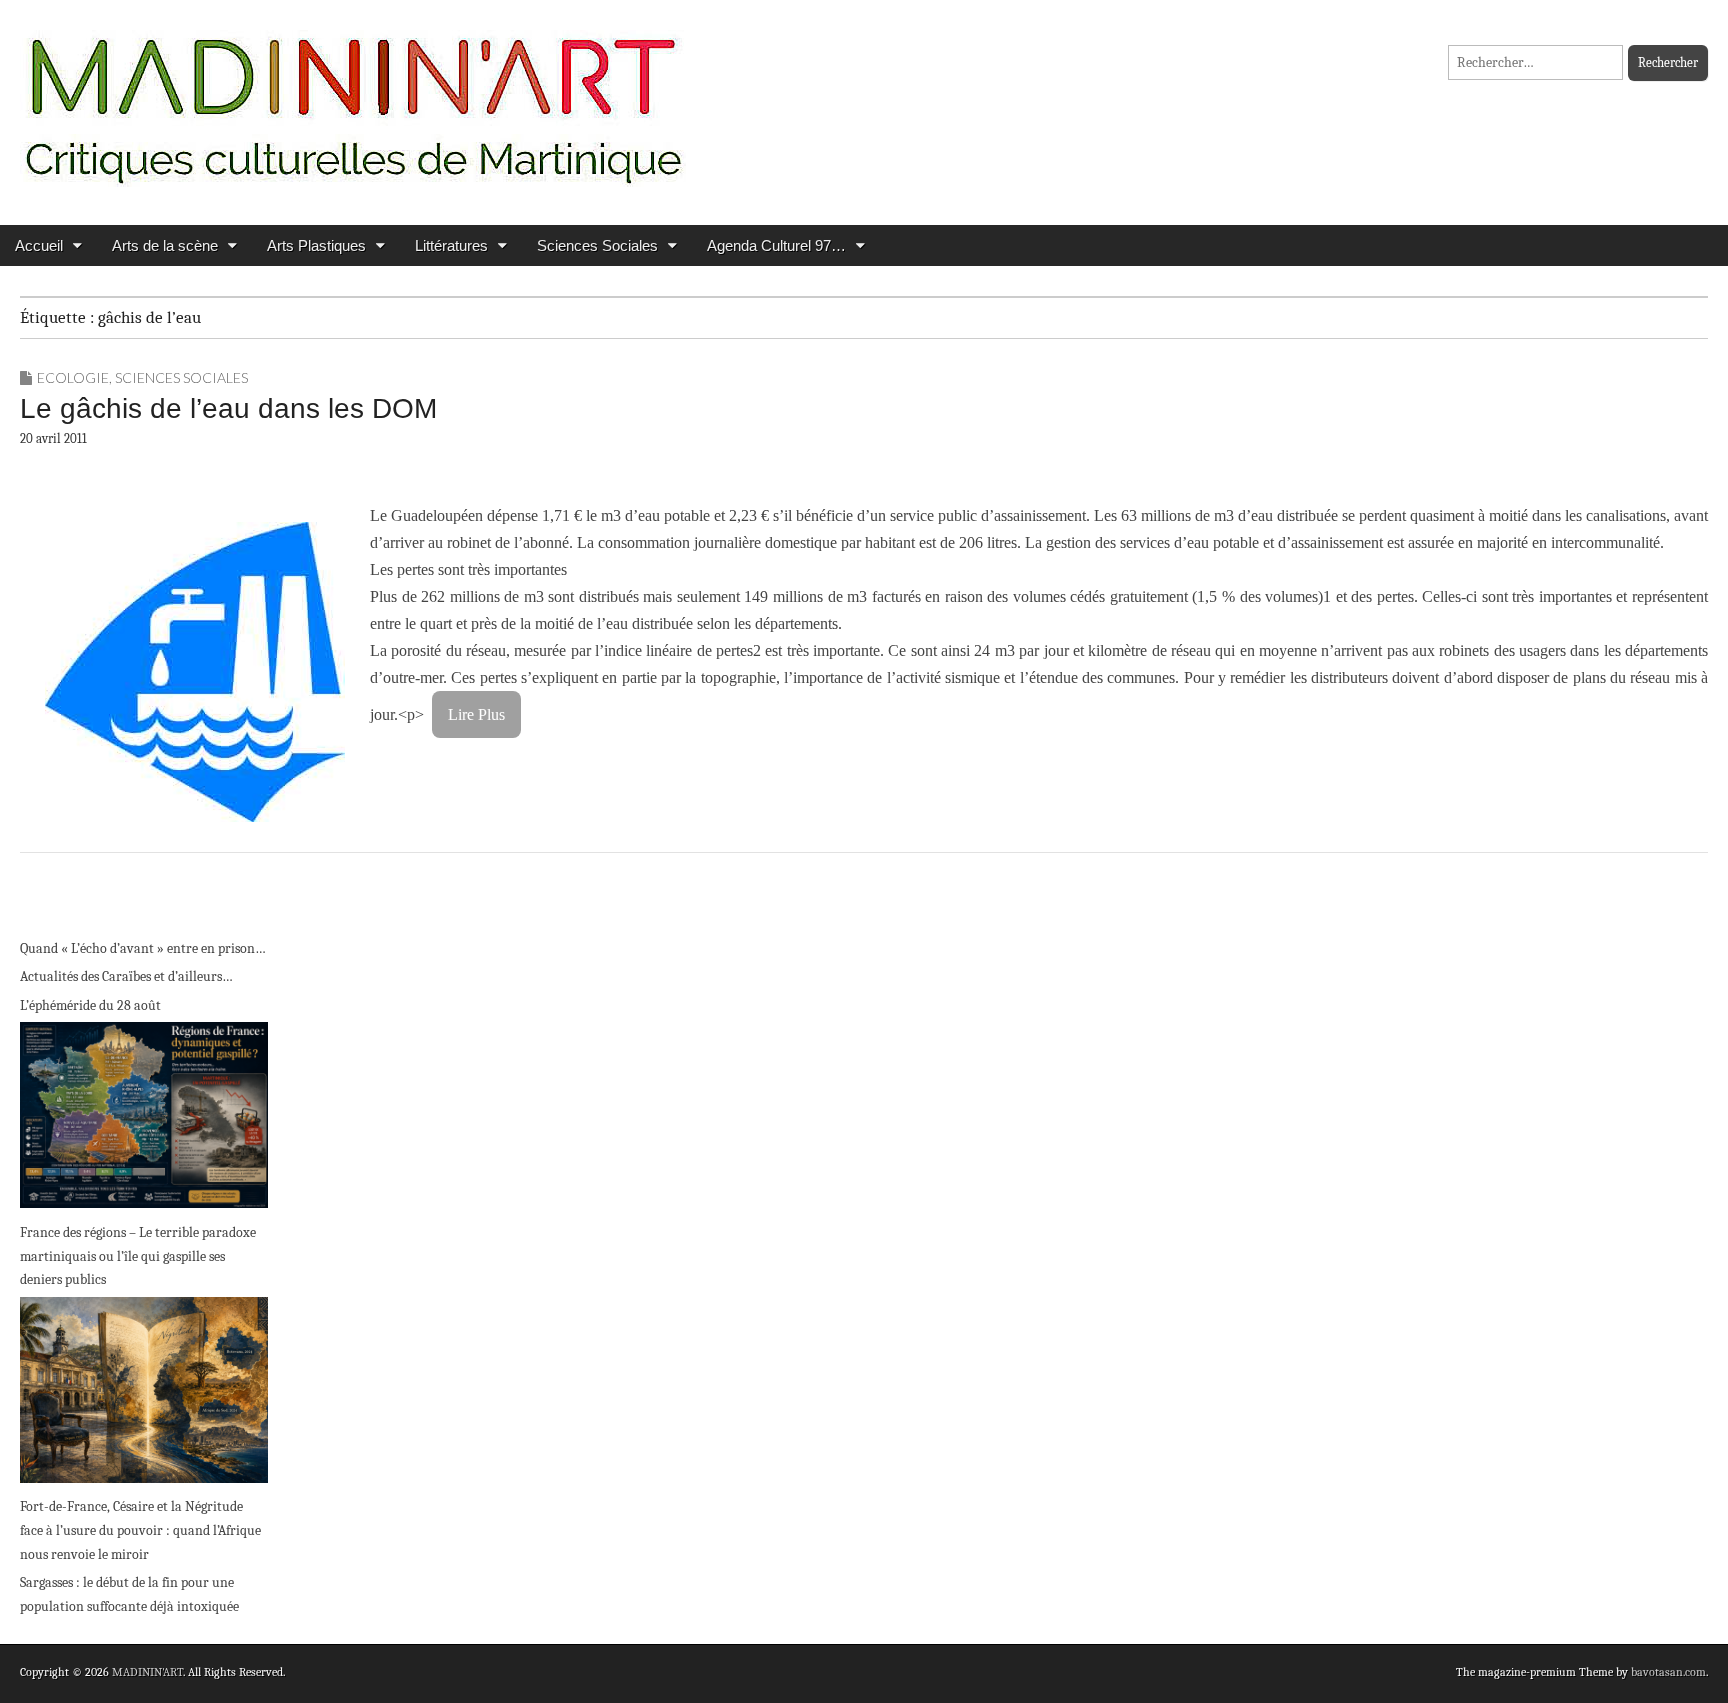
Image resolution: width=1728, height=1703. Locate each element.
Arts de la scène (165, 245)
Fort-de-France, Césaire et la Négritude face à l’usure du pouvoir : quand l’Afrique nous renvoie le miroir (140, 1530)
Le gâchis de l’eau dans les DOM (228, 408)
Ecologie (73, 377)
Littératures (451, 245)
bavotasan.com (1668, 1672)
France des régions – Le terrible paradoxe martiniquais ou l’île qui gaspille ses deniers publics (138, 1256)
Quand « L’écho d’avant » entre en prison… (143, 948)
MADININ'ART (147, 1672)
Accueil (39, 245)
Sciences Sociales (597, 245)
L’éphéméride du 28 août (90, 1005)
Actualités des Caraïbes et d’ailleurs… (126, 976)
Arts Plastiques (316, 245)
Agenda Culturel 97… (776, 245)
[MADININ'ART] (353, 97)
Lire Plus (476, 714)
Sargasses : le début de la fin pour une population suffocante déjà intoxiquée (129, 1594)
